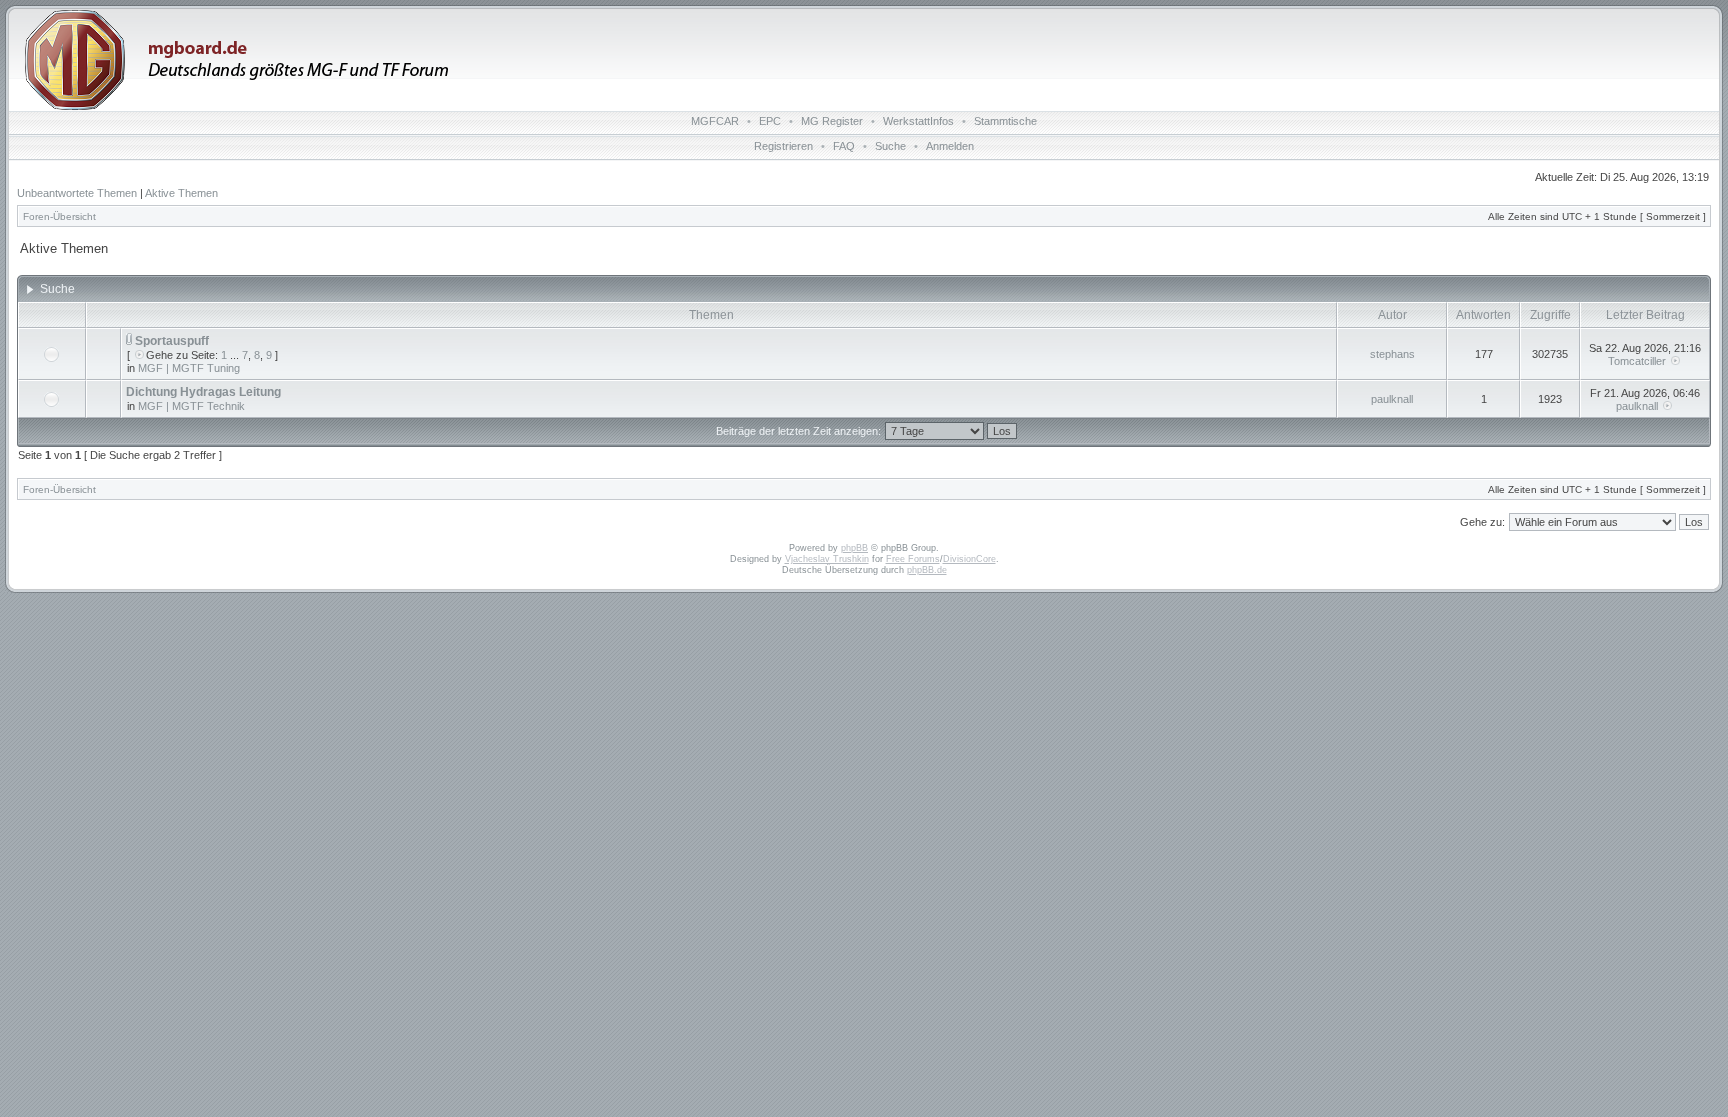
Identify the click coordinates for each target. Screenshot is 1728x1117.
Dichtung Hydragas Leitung (203, 392)
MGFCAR (715, 121)
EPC (770, 121)
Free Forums (913, 559)
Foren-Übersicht (59, 216)
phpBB (854, 548)
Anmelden (950, 146)
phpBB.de (927, 570)
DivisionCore (969, 559)
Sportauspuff (172, 341)
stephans (1392, 354)
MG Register (832, 121)
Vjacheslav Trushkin (827, 559)
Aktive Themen (181, 193)
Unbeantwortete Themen (77, 193)
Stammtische (1005, 121)
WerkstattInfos (918, 121)
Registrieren (783, 146)
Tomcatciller (1637, 361)
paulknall (1392, 399)
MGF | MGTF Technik (191, 406)
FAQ (844, 146)
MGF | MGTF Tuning (189, 368)
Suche (890, 146)
